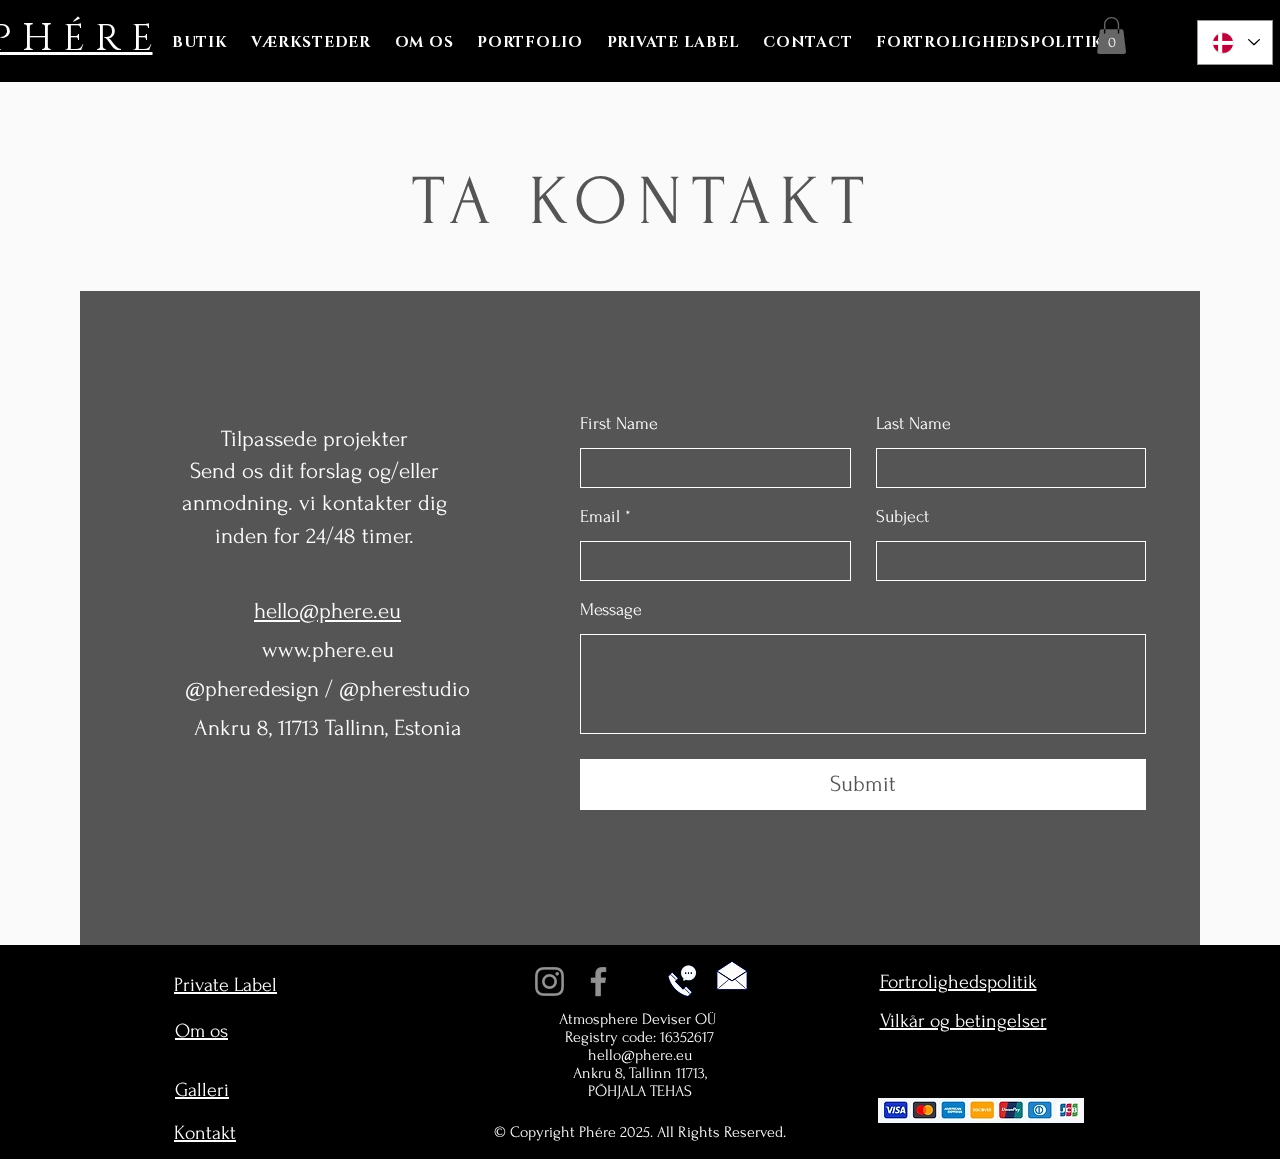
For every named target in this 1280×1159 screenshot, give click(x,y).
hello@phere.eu (640, 1055)
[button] (1111, 35)
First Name (619, 424)
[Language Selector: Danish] (1235, 42)
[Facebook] (598, 981)
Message (611, 610)
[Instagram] (549, 981)
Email (600, 517)
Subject (902, 517)
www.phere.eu (328, 650)
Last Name (913, 424)
